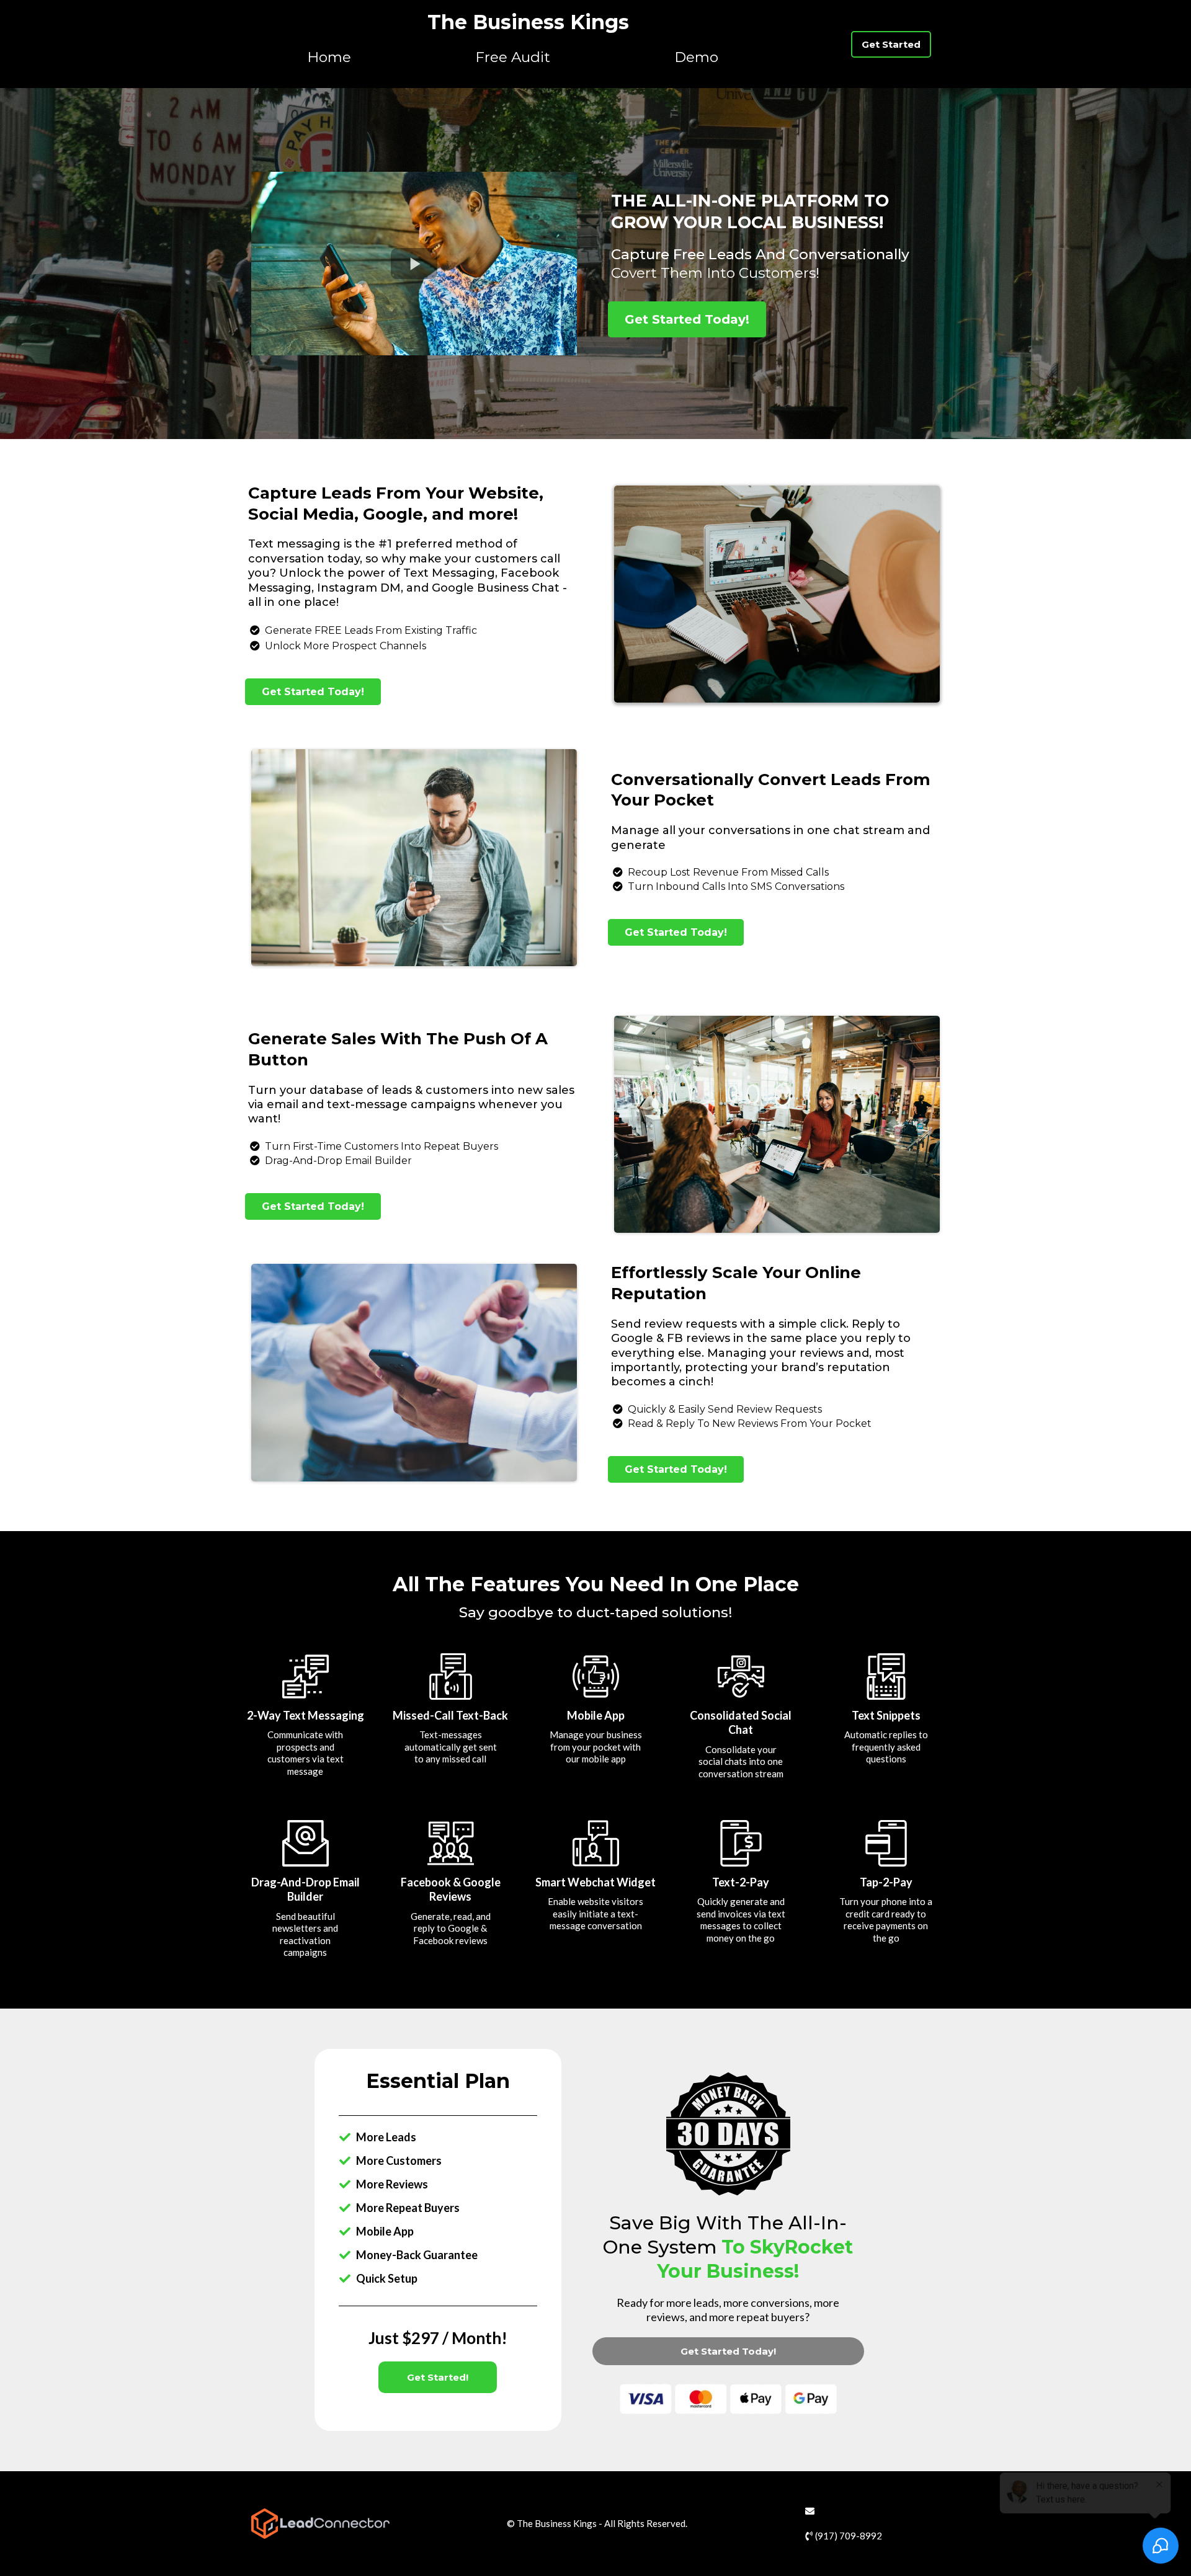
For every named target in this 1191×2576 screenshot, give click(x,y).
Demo (696, 57)
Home (329, 57)
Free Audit (513, 57)
